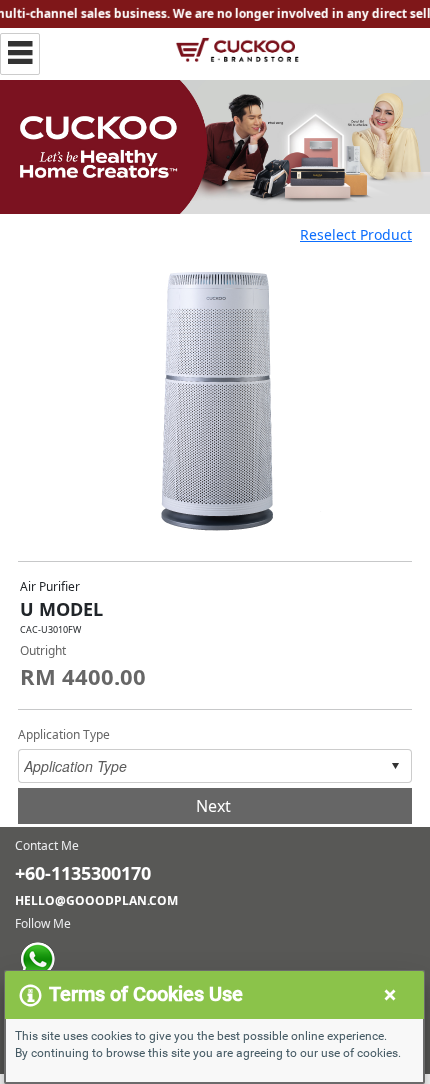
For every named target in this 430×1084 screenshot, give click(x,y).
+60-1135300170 (83, 873)
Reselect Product (356, 234)
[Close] (390, 992)
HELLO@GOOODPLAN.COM (96, 900)
